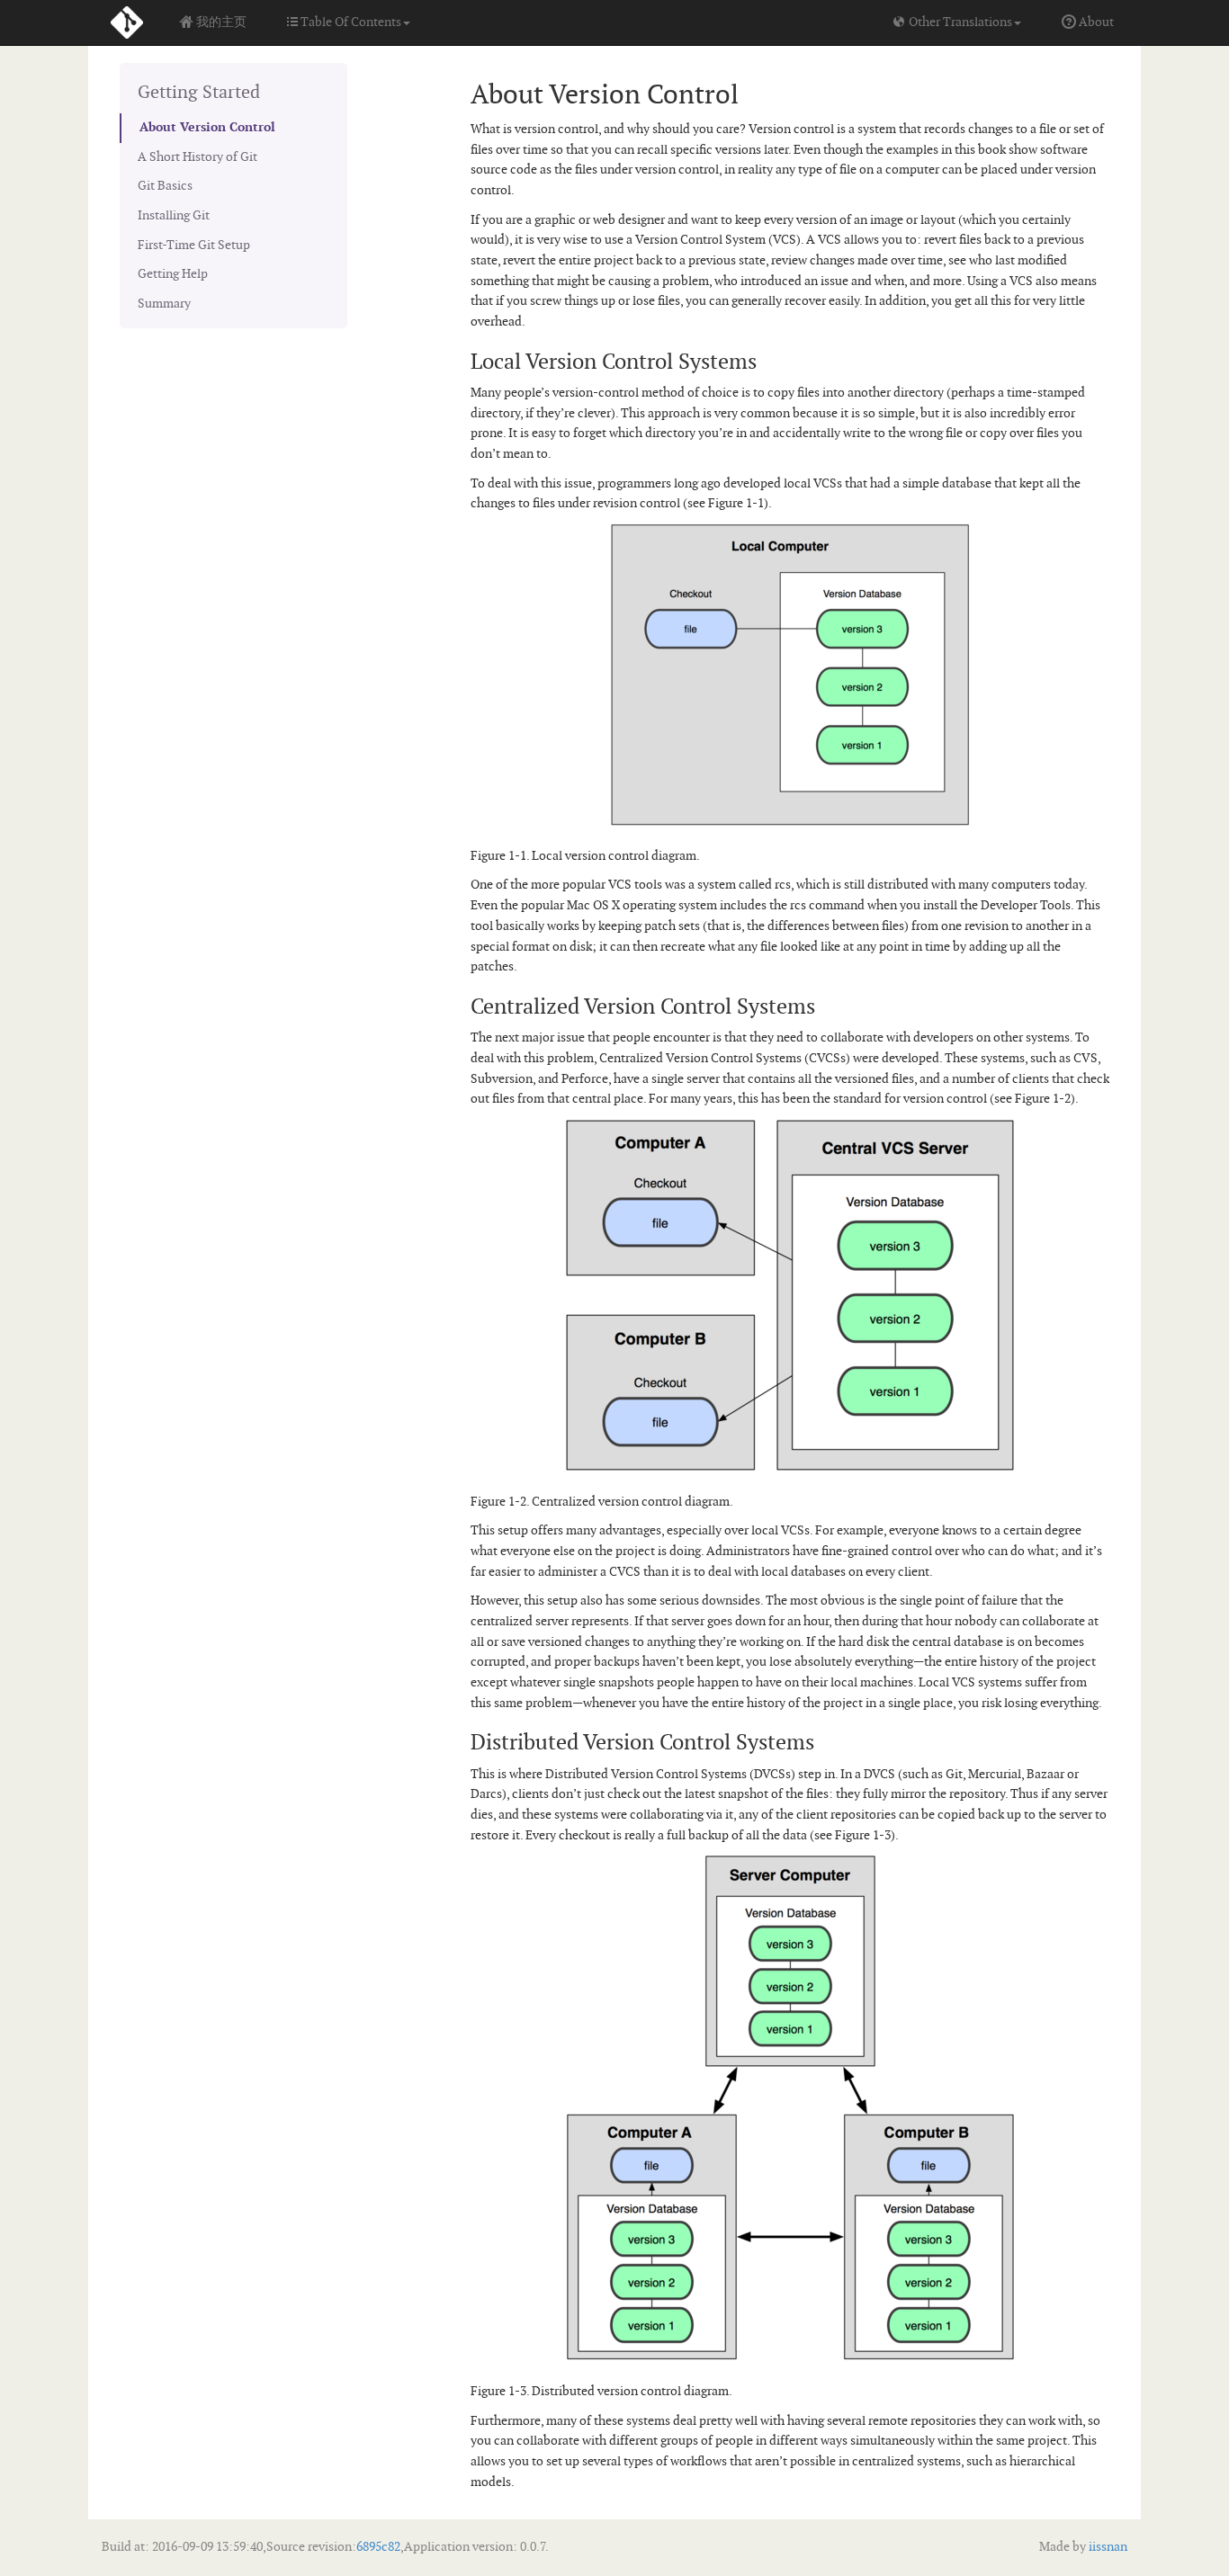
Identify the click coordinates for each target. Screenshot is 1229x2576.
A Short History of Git (197, 157)
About (1095, 22)
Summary (164, 304)
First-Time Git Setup (194, 245)
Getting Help (173, 274)
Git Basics (165, 186)
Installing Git (174, 215)
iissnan (1107, 2547)
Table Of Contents (350, 22)
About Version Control (207, 127)
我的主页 (220, 22)
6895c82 (378, 2547)
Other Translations (959, 22)
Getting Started (199, 93)
